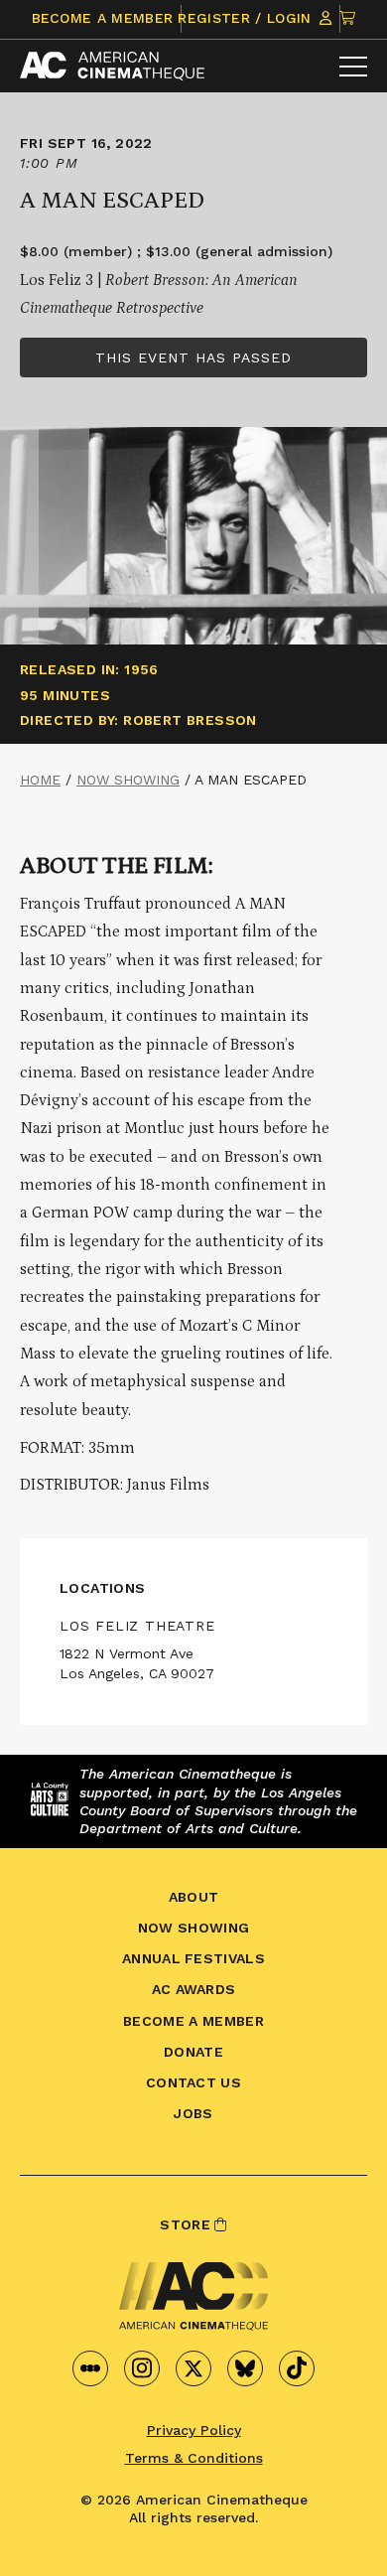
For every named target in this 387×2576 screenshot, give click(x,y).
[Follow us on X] (193, 2368)
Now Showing (128, 780)
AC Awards (194, 1989)
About (194, 1897)
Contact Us (193, 2082)
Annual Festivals (193, 1958)
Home (40, 780)
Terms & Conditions (194, 2458)
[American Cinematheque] (112, 66)
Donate (193, 2052)
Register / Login (247, 18)
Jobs (193, 2113)
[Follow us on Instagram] (142, 2368)
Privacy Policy (194, 2430)
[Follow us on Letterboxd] (90, 2368)
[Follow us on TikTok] (297, 2368)
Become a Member (103, 18)
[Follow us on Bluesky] (245, 2368)
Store (187, 2224)
